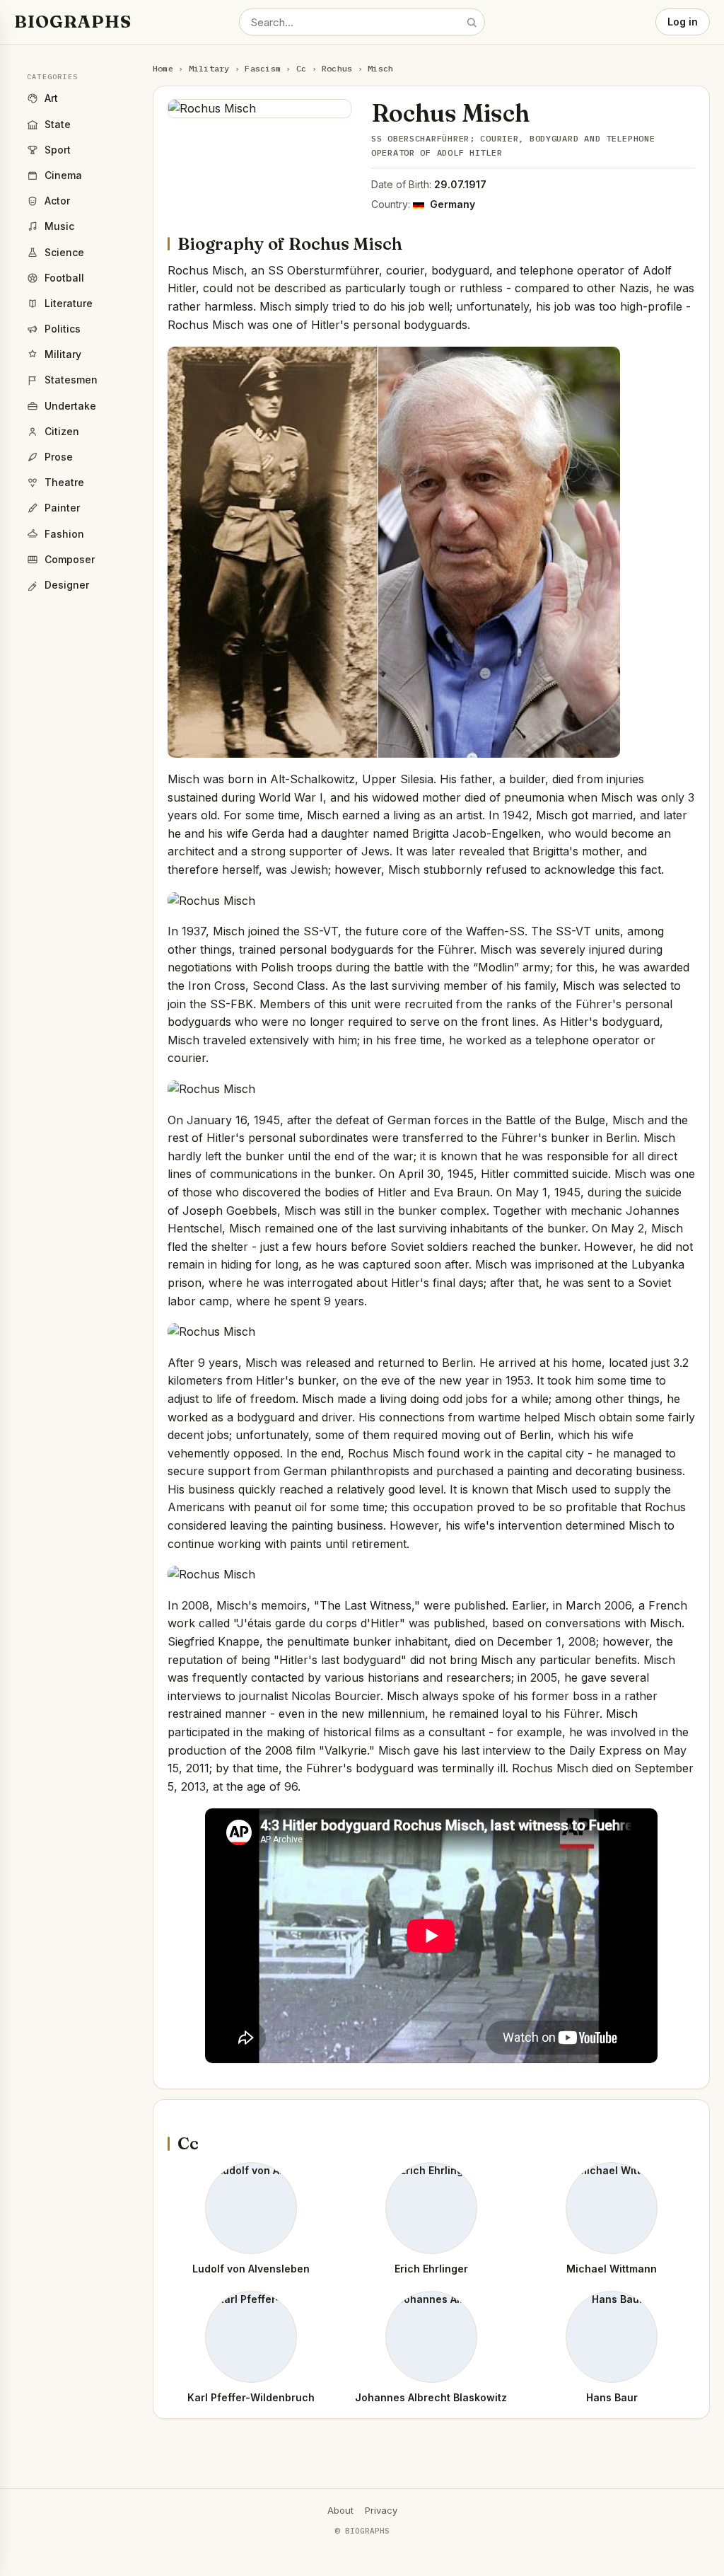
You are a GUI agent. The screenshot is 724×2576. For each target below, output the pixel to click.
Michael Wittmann (612, 2269)
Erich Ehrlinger (431, 2269)
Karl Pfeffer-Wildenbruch (251, 2397)
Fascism (263, 68)
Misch (380, 68)
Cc (301, 68)
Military (209, 68)
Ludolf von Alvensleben (251, 2269)
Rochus (337, 68)
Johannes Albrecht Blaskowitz (431, 2397)
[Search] (472, 22)
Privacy (381, 2510)
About (340, 2510)
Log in (683, 22)
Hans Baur (612, 2397)
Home (163, 68)
